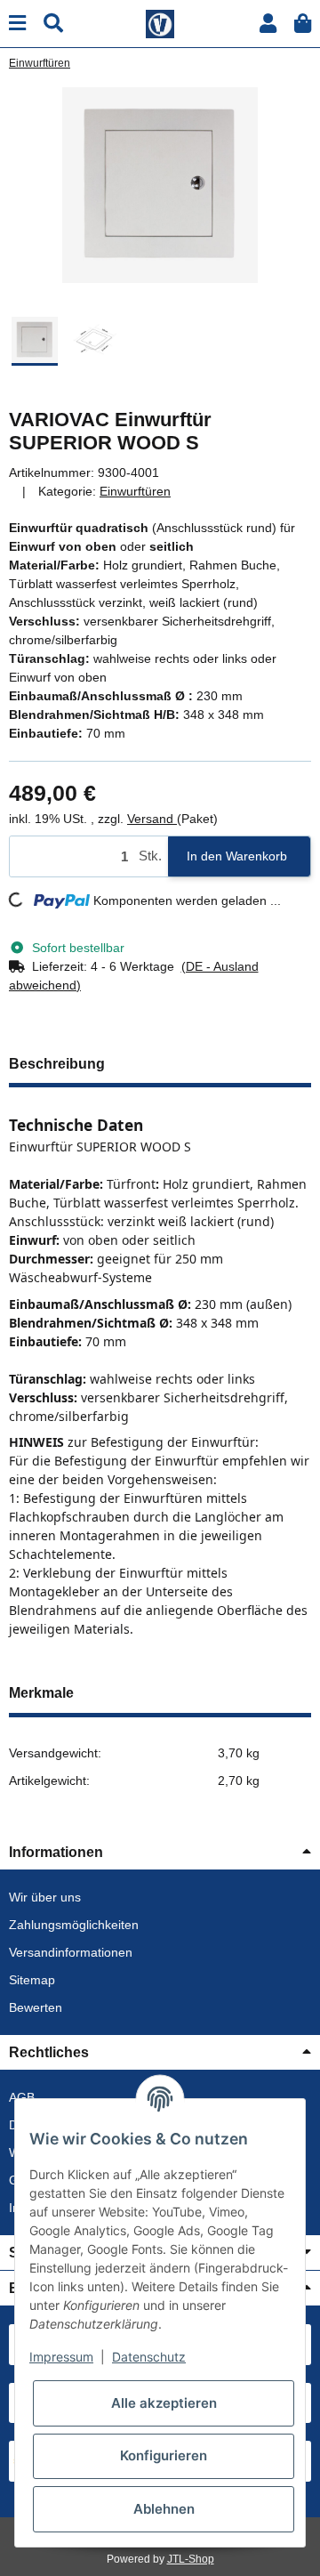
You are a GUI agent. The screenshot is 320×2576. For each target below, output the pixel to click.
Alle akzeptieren (164, 2403)
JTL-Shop (191, 2559)
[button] (268, 24)
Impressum (61, 2357)
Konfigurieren (164, 2455)
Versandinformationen (71, 1952)
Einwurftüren (135, 491)
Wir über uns (45, 1897)
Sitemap (32, 1980)
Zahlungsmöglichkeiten (74, 1925)
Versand (152, 819)
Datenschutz (149, 2357)
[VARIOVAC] (160, 22)
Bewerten (36, 2007)
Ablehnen (164, 2509)
